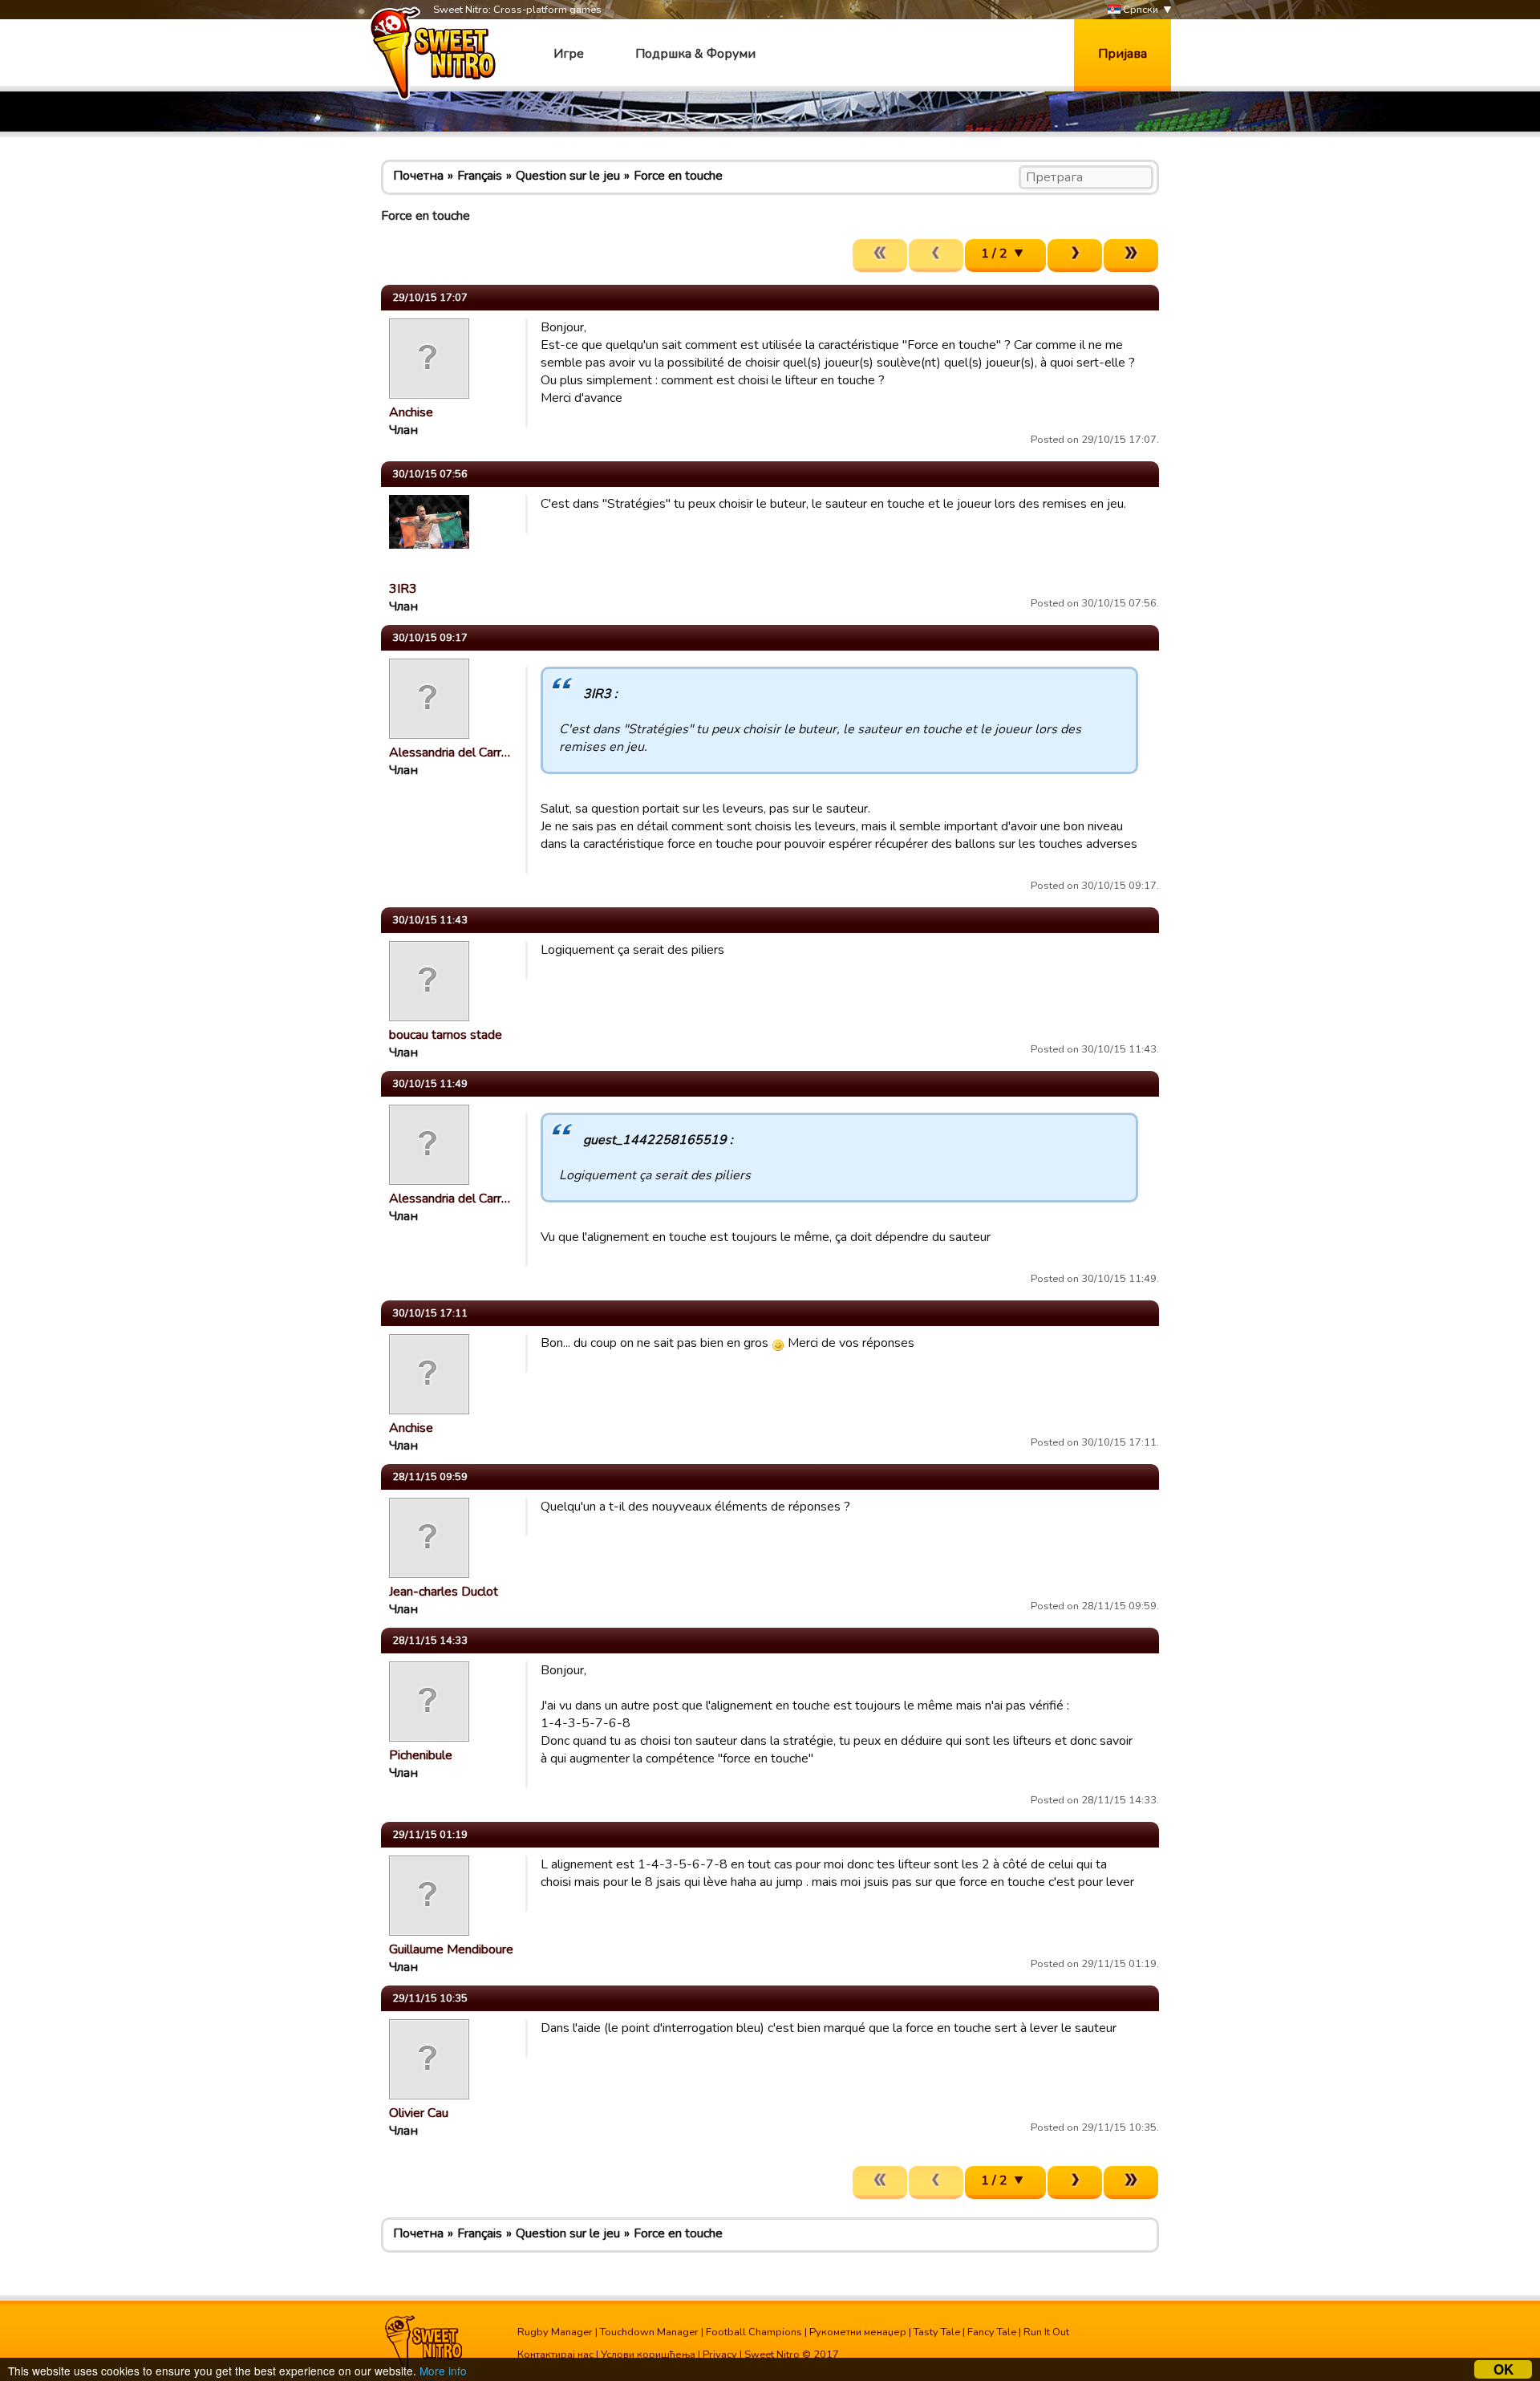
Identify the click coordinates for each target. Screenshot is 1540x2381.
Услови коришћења (648, 2355)
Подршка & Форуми (695, 54)
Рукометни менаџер (858, 2332)
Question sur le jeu (568, 176)
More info (443, 2371)
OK (1504, 2369)
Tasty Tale (937, 2332)
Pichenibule (421, 1755)
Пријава (1123, 54)
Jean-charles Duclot (444, 1592)
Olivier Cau (419, 2113)
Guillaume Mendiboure (451, 1949)
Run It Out (1046, 2332)
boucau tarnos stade (446, 1035)
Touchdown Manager (649, 2332)
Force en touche (678, 176)
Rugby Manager (555, 2332)
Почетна (418, 176)
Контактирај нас (555, 2355)
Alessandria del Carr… (450, 752)
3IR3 (403, 589)
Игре (569, 54)
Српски (1139, 10)
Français (480, 176)
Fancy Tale (992, 2332)
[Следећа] (1075, 256)
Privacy (720, 2355)
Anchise (411, 412)
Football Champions (754, 2332)
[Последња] (1131, 256)
